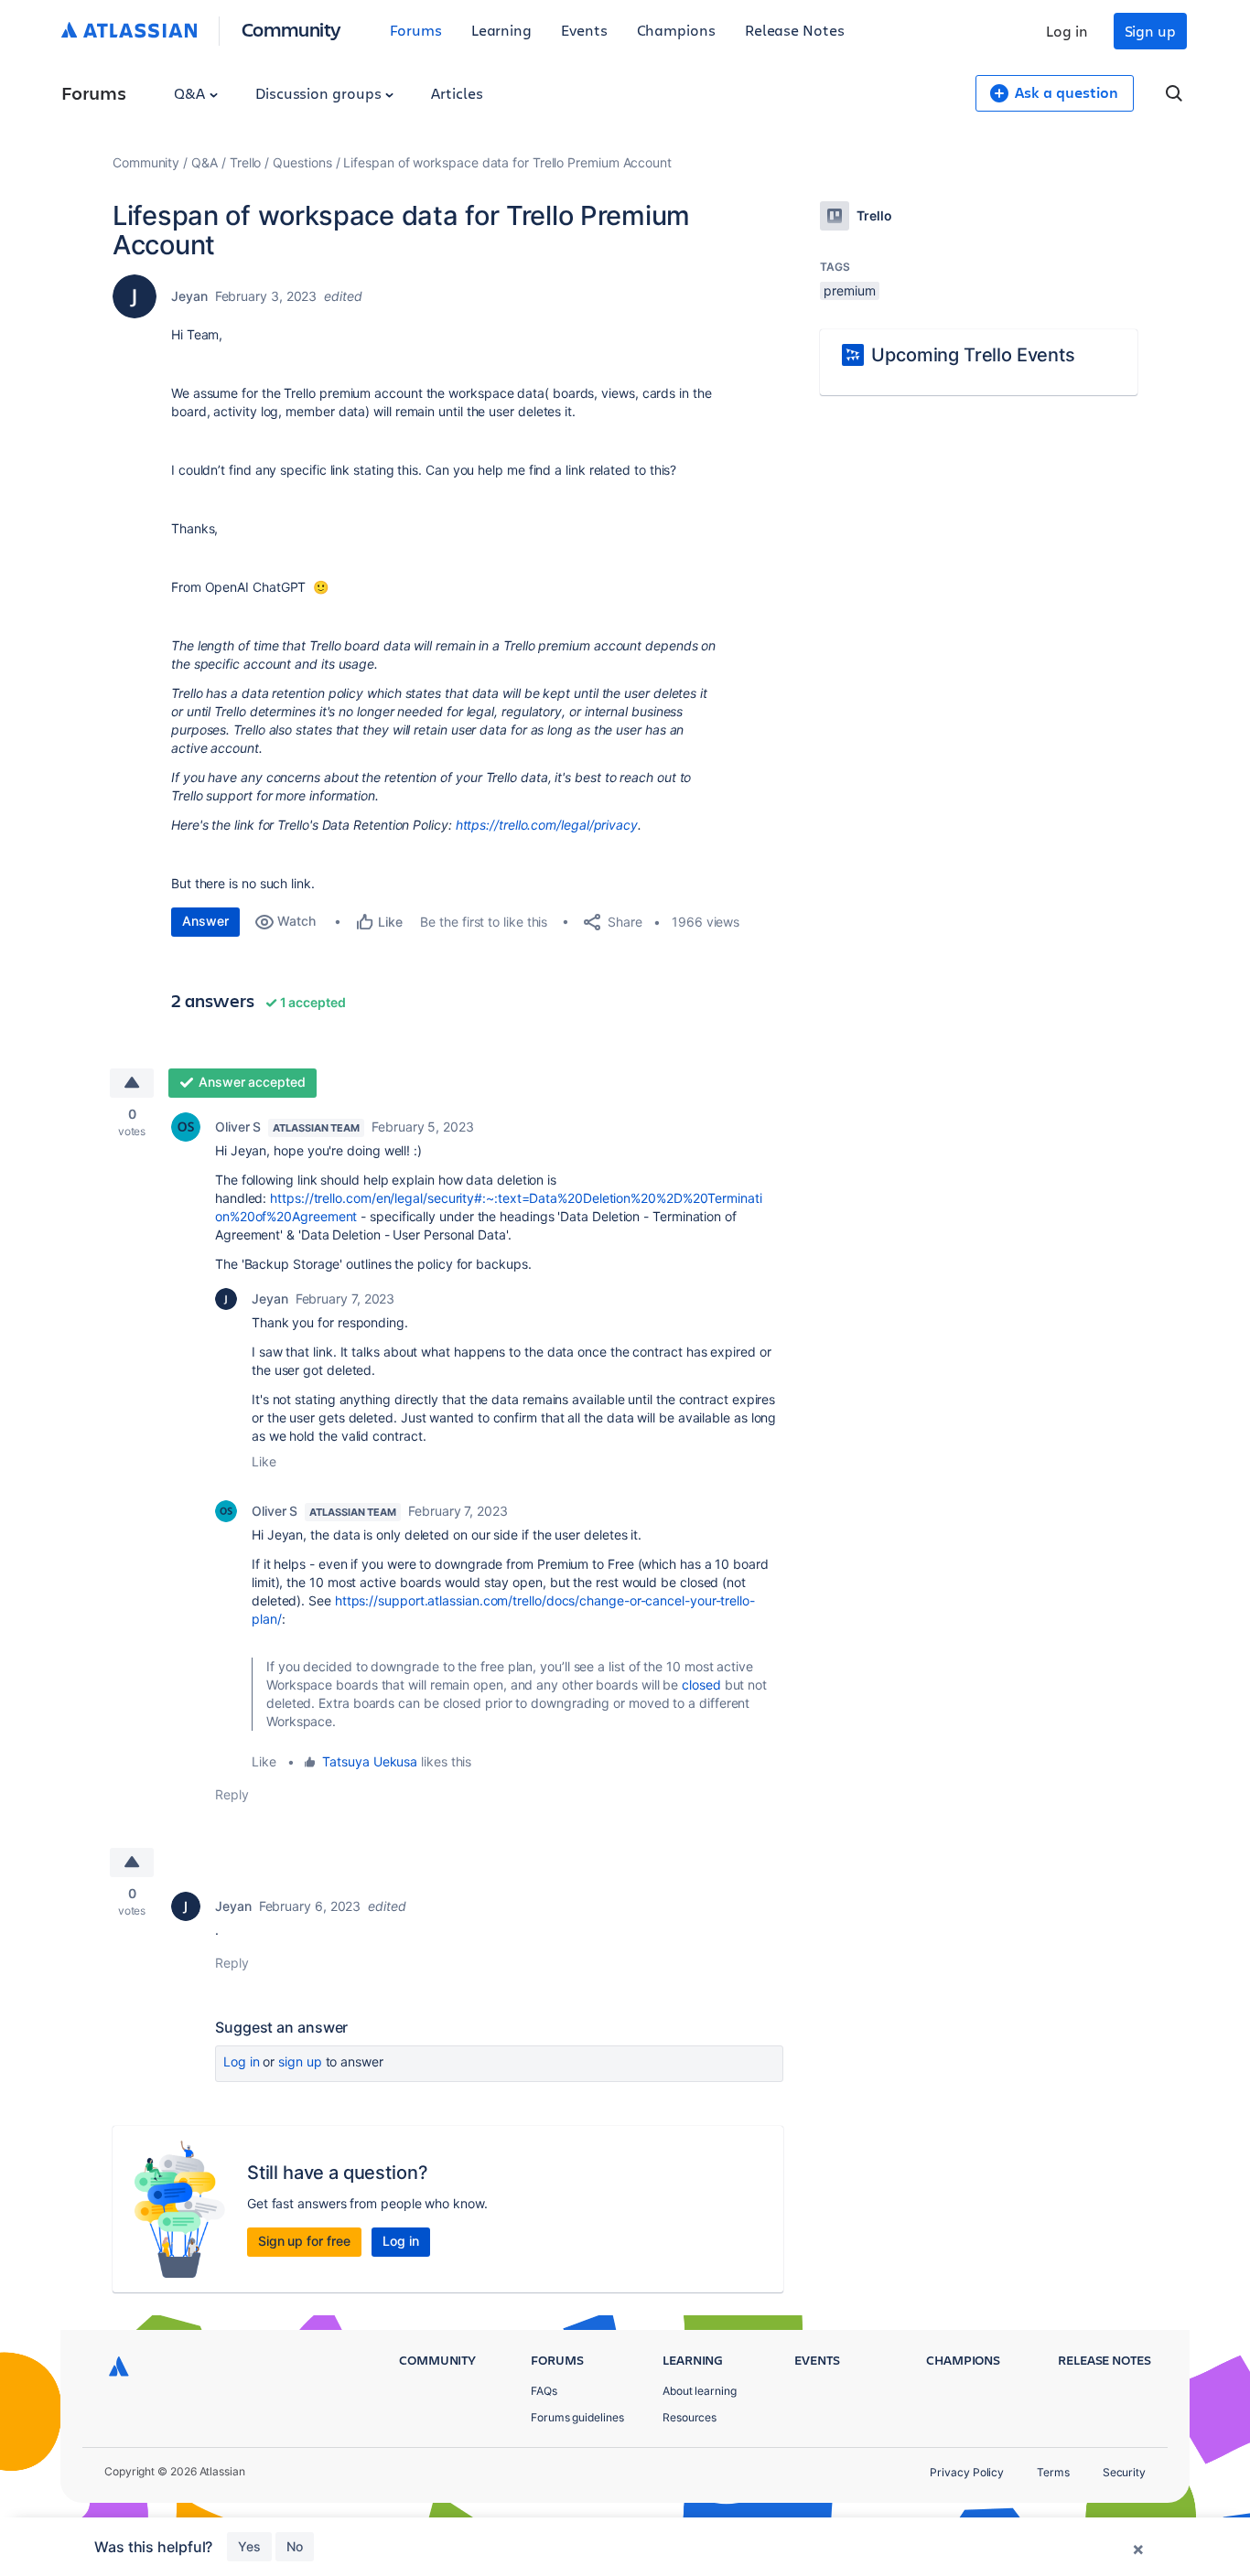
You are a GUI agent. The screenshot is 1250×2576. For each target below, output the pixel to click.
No (295, 2546)
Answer (205, 921)
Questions (302, 162)
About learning (700, 2391)
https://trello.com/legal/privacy (545, 825)
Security (1124, 2472)
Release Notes (795, 30)
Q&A (191, 93)
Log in (1067, 31)
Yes (249, 2546)
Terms (1053, 2472)
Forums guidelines (577, 2417)
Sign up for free (304, 2241)
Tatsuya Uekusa (370, 1761)
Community (291, 29)
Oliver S (238, 1127)
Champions (676, 30)
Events (584, 30)
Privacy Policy (967, 2472)
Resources (690, 2417)
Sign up (1150, 31)
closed (701, 1685)
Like (264, 1461)
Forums (416, 30)
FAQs (544, 2391)
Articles (457, 93)
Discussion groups (320, 93)
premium (849, 290)
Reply (232, 1794)
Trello (246, 162)
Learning (501, 30)
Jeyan (189, 296)
